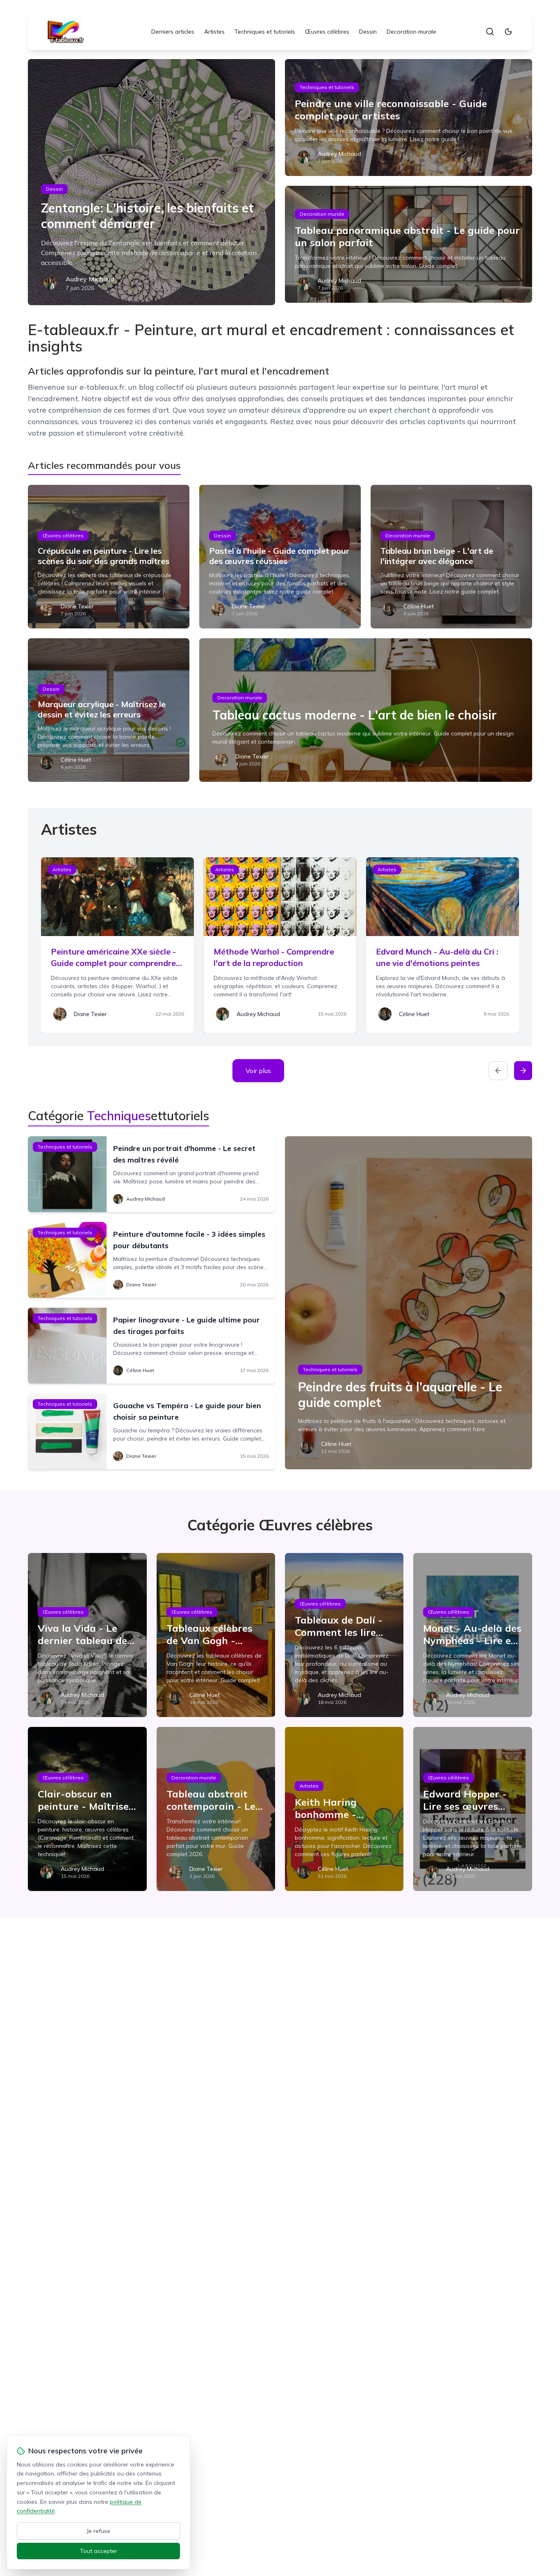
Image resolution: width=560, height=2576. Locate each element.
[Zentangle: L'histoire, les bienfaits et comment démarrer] (151, 182)
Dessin (368, 32)
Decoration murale (411, 32)
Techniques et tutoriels (265, 32)
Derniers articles (173, 32)
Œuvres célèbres (327, 32)
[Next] (523, 1071)
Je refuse (99, 2531)
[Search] (490, 32)
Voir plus (258, 1071)
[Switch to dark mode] (508, 32)
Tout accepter (99, 2551)
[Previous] (498, 1071)
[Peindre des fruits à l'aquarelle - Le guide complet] (409, 1303)
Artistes (214, 32)
